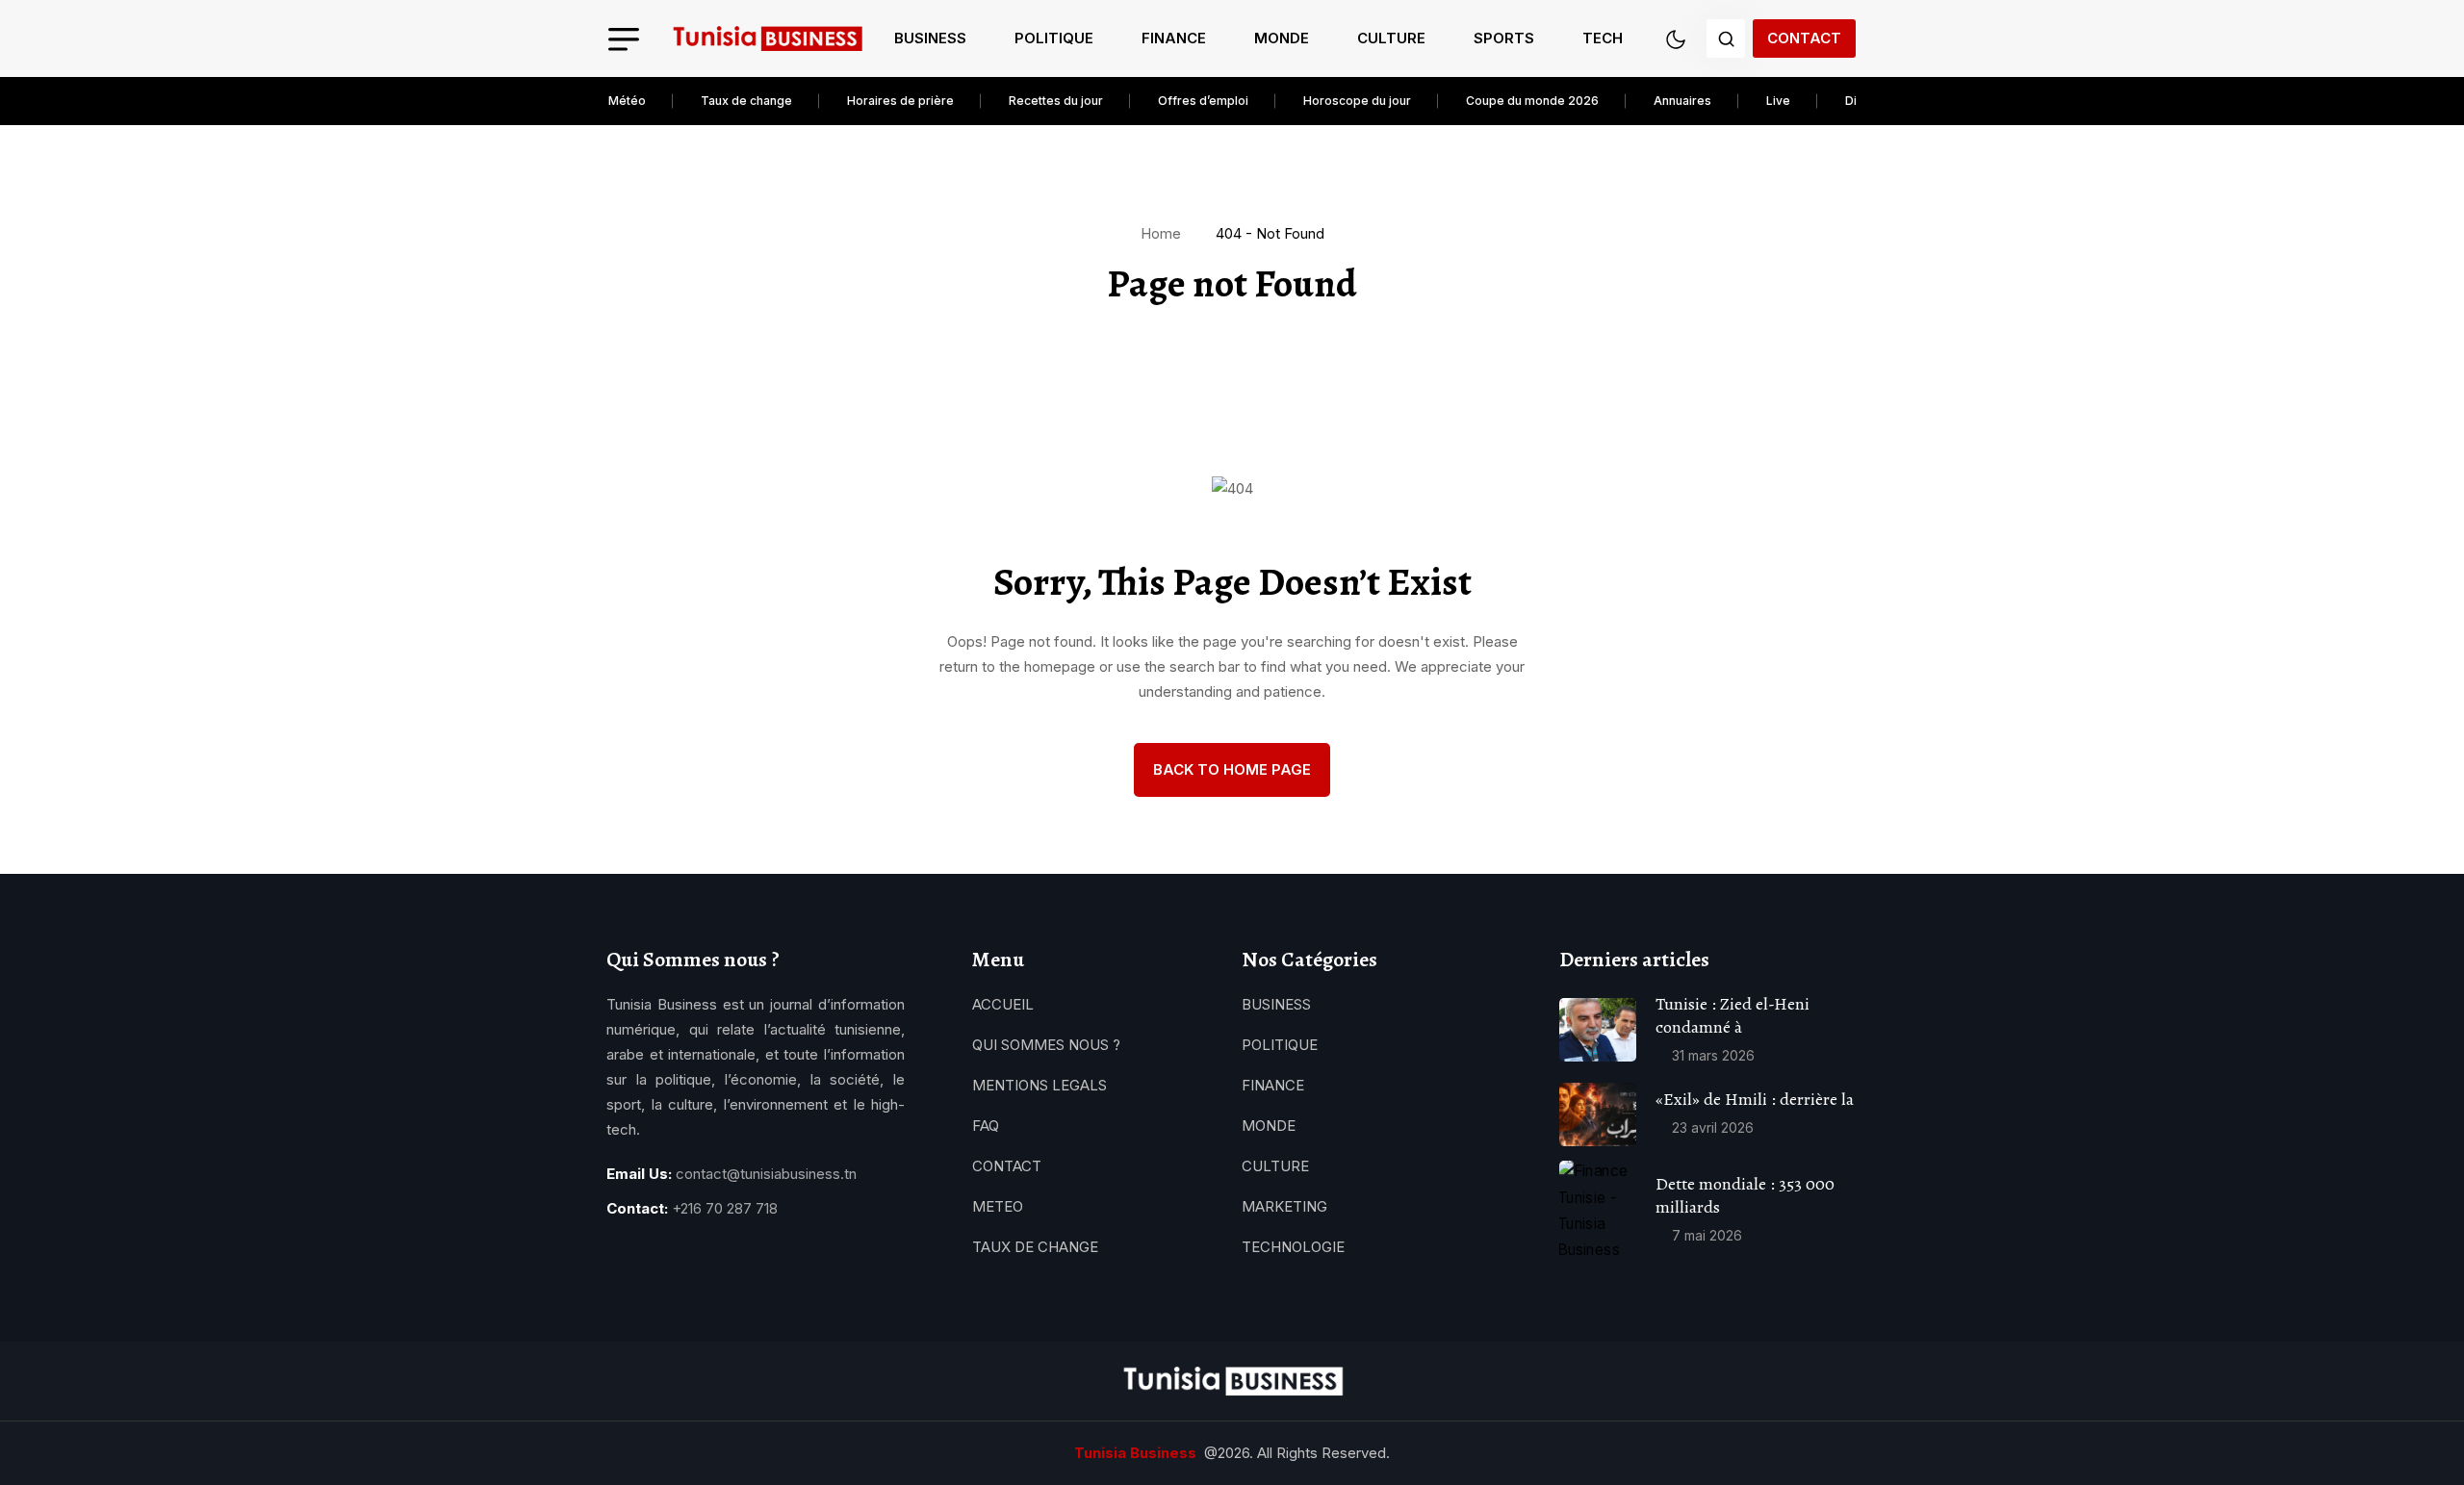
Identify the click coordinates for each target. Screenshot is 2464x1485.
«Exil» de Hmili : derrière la (1755, 1099)
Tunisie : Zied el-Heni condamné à (1732, 1015)
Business (930, 38)
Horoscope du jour (1357, 101)
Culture (1391, 38)
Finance (1174, 38)
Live (1778, 101)
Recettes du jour (1056, 101)
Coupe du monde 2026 (1532, 101)
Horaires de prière (900, 101)
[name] (767, 39)
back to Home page (1232, 769)
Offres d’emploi (1203, 101)
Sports (1504, 38)
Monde (1282, 38)
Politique (1054, 38)
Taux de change (746, 101)
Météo (627, 101)
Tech (1603, 38)
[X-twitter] (681, 1257)
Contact (1804, 38)
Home (1165, 233)
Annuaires (1682, 101)
